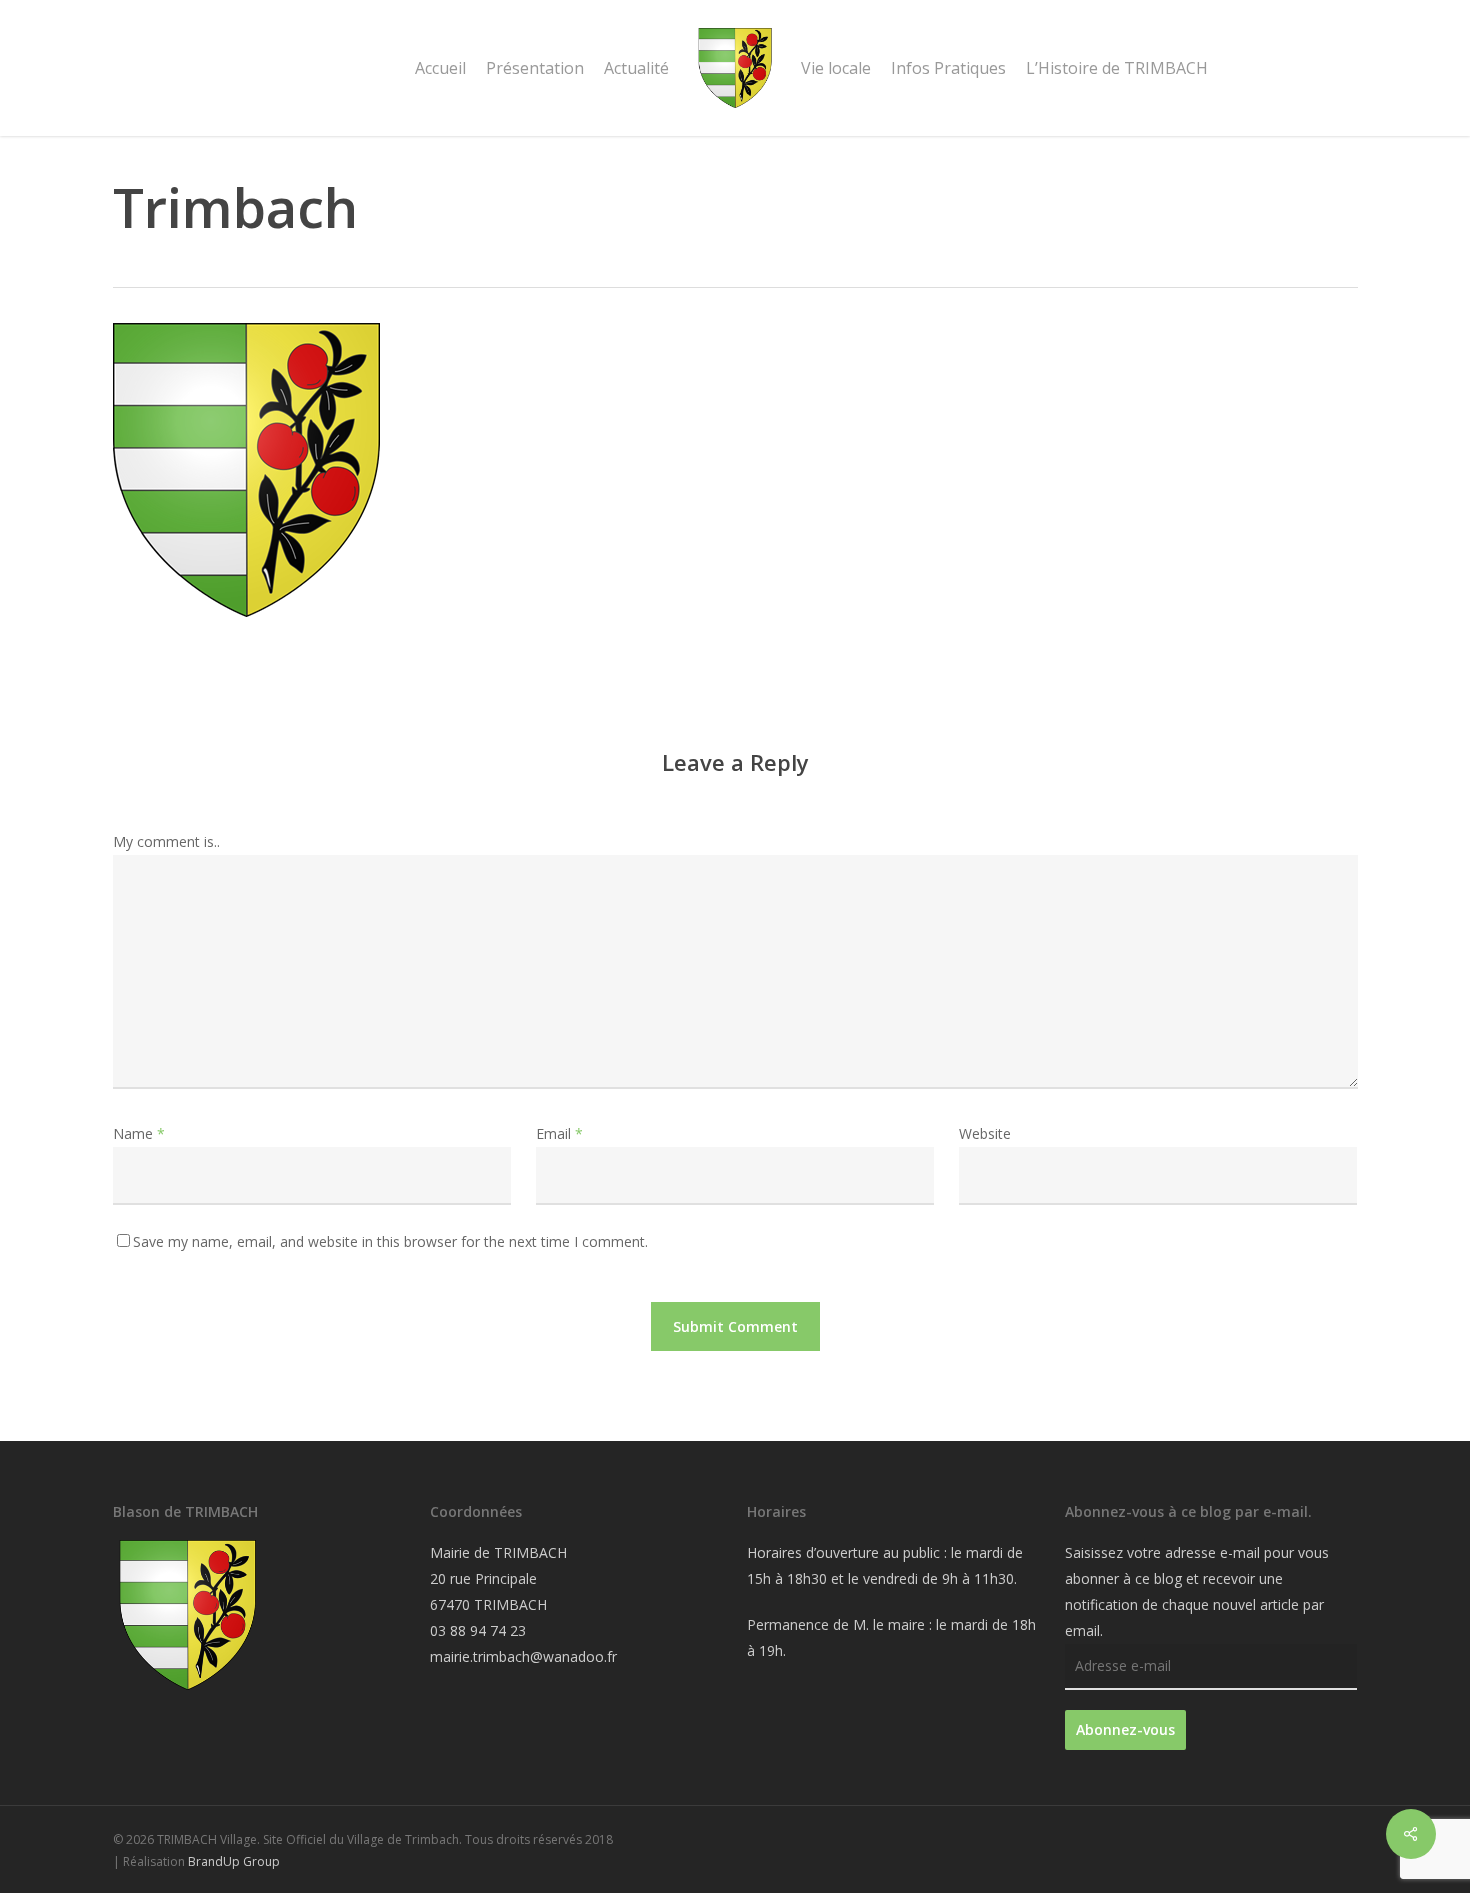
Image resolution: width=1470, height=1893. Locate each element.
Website (985, 1133)
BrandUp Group (234, 1861)
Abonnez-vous (1125, 1729)
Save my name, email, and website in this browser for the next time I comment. (390, 1241)
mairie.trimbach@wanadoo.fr (523, 1656)
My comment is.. (166, 841)
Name (139, 1133)
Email (559, 1133)
